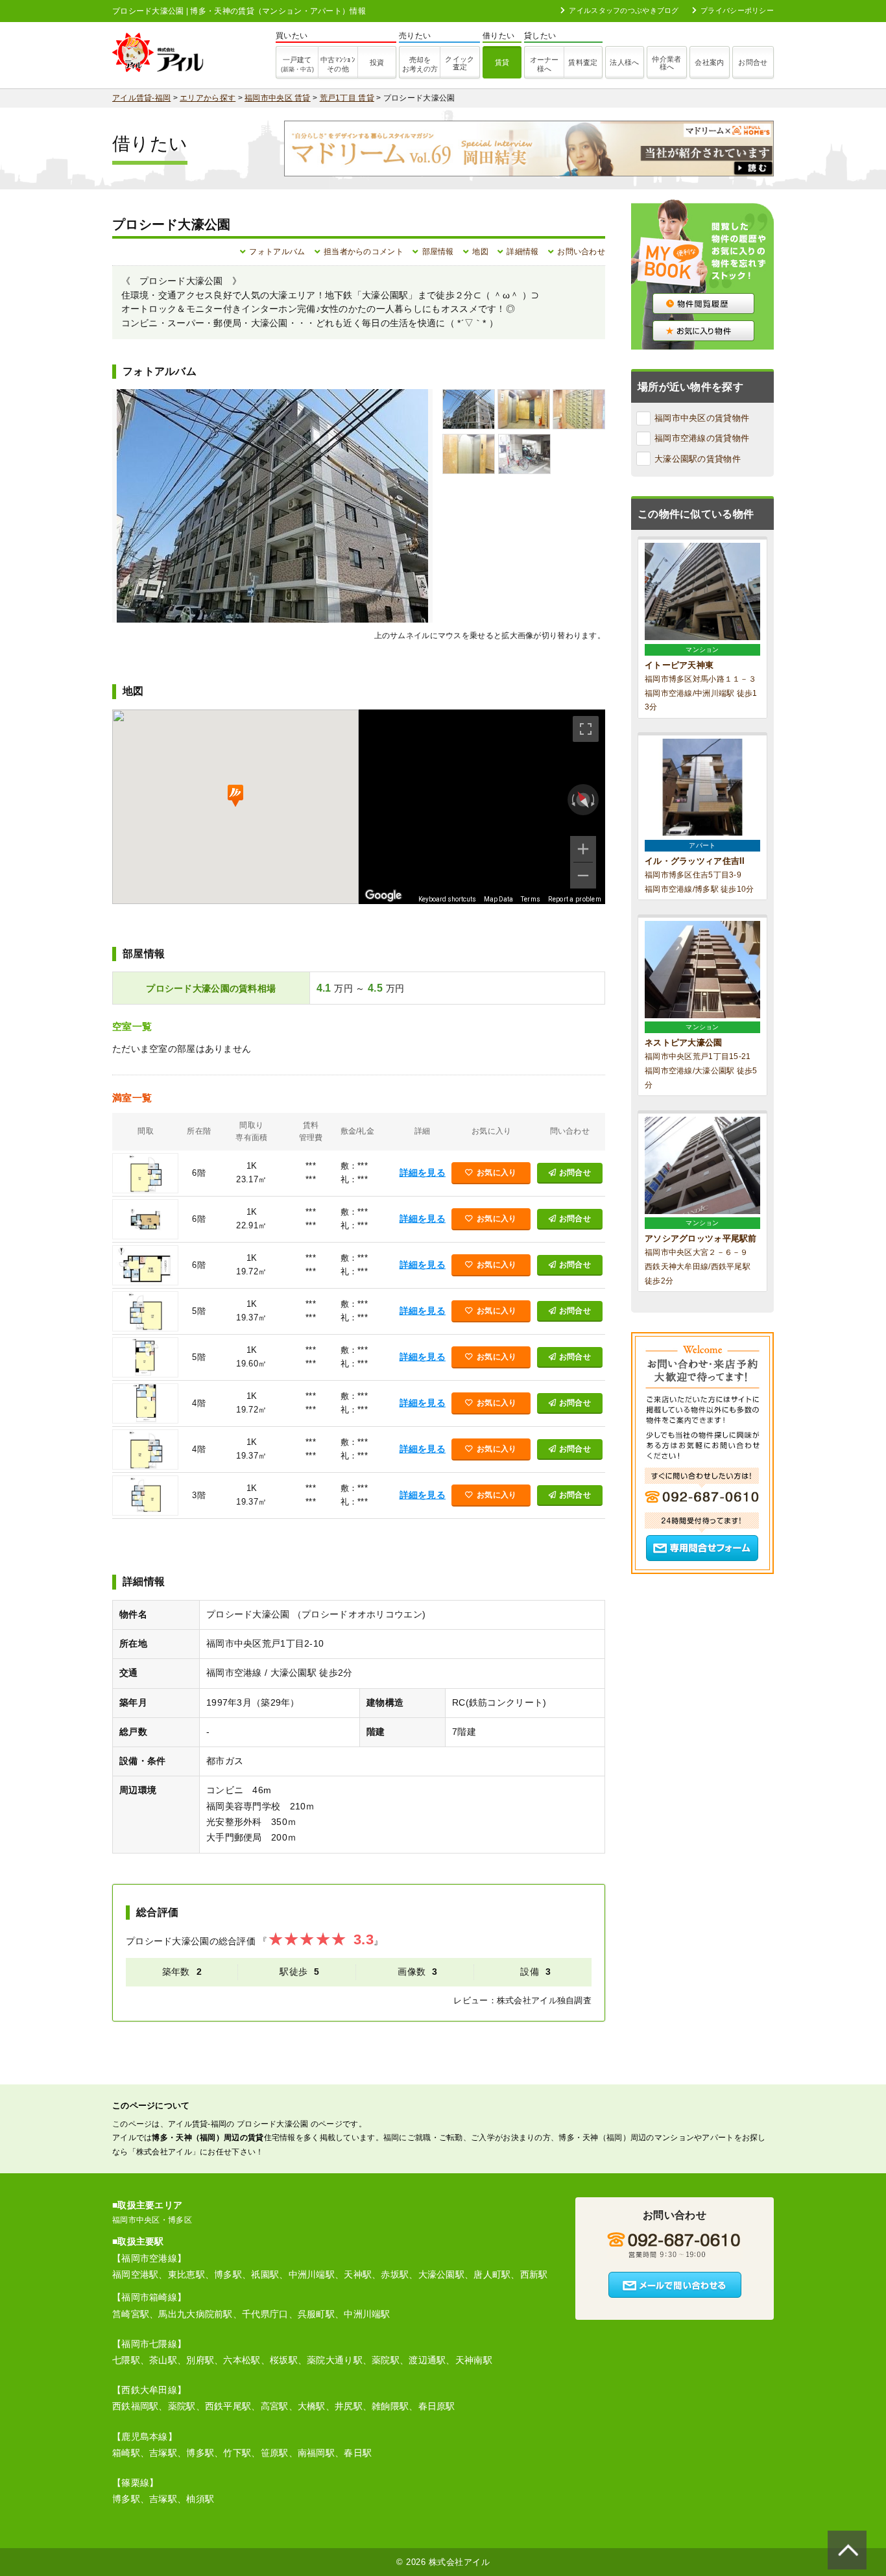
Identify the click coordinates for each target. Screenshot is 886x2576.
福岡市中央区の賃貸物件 (702, 418)
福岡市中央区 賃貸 (278, 98)
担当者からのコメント (364, 252)
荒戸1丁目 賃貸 (347, 98)
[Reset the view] (583, 799)
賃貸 (502, 62)
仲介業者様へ (666, 63)
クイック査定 (460, 63)
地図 (480, 252)
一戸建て (297, 64)
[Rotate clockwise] (594, 800)
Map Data (498, 899)
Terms (531, 899)
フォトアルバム (277, 252)
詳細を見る (423, 1173)
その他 (338, 64)
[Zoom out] (583, 876)
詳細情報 (522, 252)
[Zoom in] (583, 849)
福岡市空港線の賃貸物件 (702, 438)
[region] (482, 807)
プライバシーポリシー (737, 10)
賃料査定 (583, 62)
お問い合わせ (581, 252)
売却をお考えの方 (420, 64)
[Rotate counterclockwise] (572, 800)
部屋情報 (438, 252)
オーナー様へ (544, 64)
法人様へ (624, 62)
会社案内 (709, 62)
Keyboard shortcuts (447, 899)
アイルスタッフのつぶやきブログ (624, 10)
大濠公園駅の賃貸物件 (698, 459)
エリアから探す (208, 98)
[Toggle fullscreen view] (586, 729)
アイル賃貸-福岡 (141, 98)
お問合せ (753, 62)
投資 (377, 62)
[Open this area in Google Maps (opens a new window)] (383, 896)
